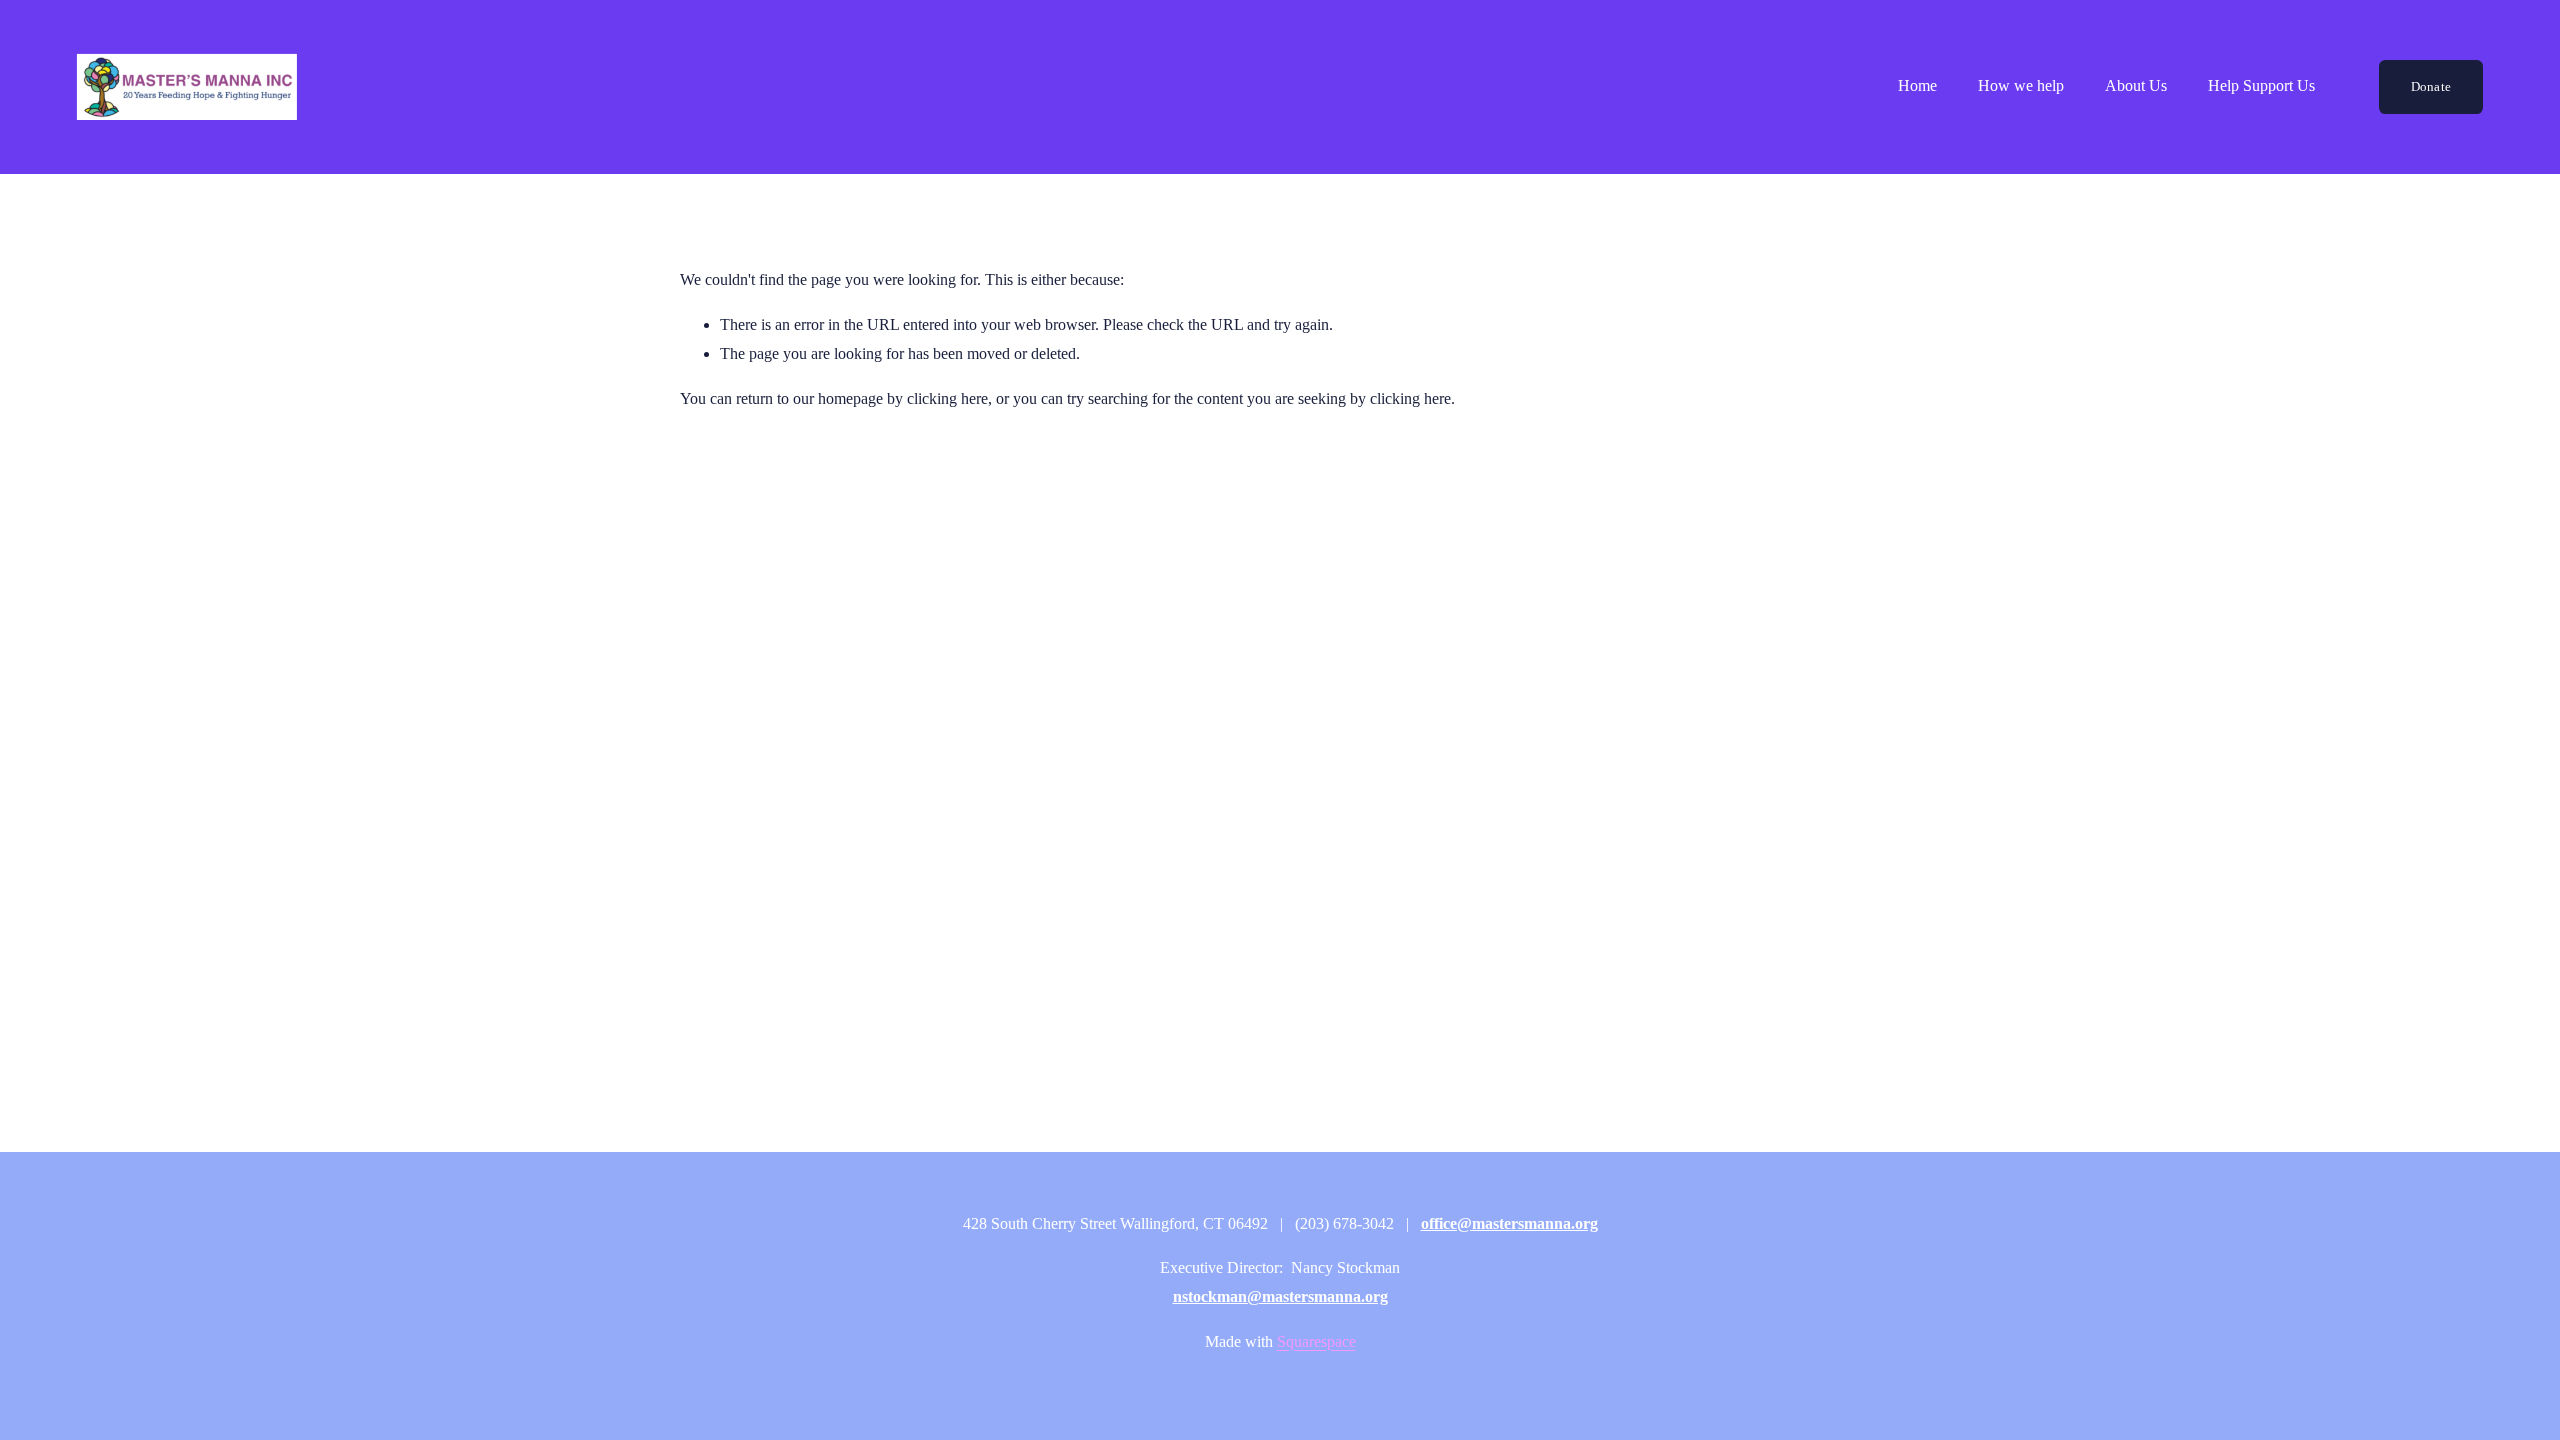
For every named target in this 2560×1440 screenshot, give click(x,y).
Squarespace (1316, 1341)
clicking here (947, 398)
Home (1917, 85)
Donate (2431, 86)
